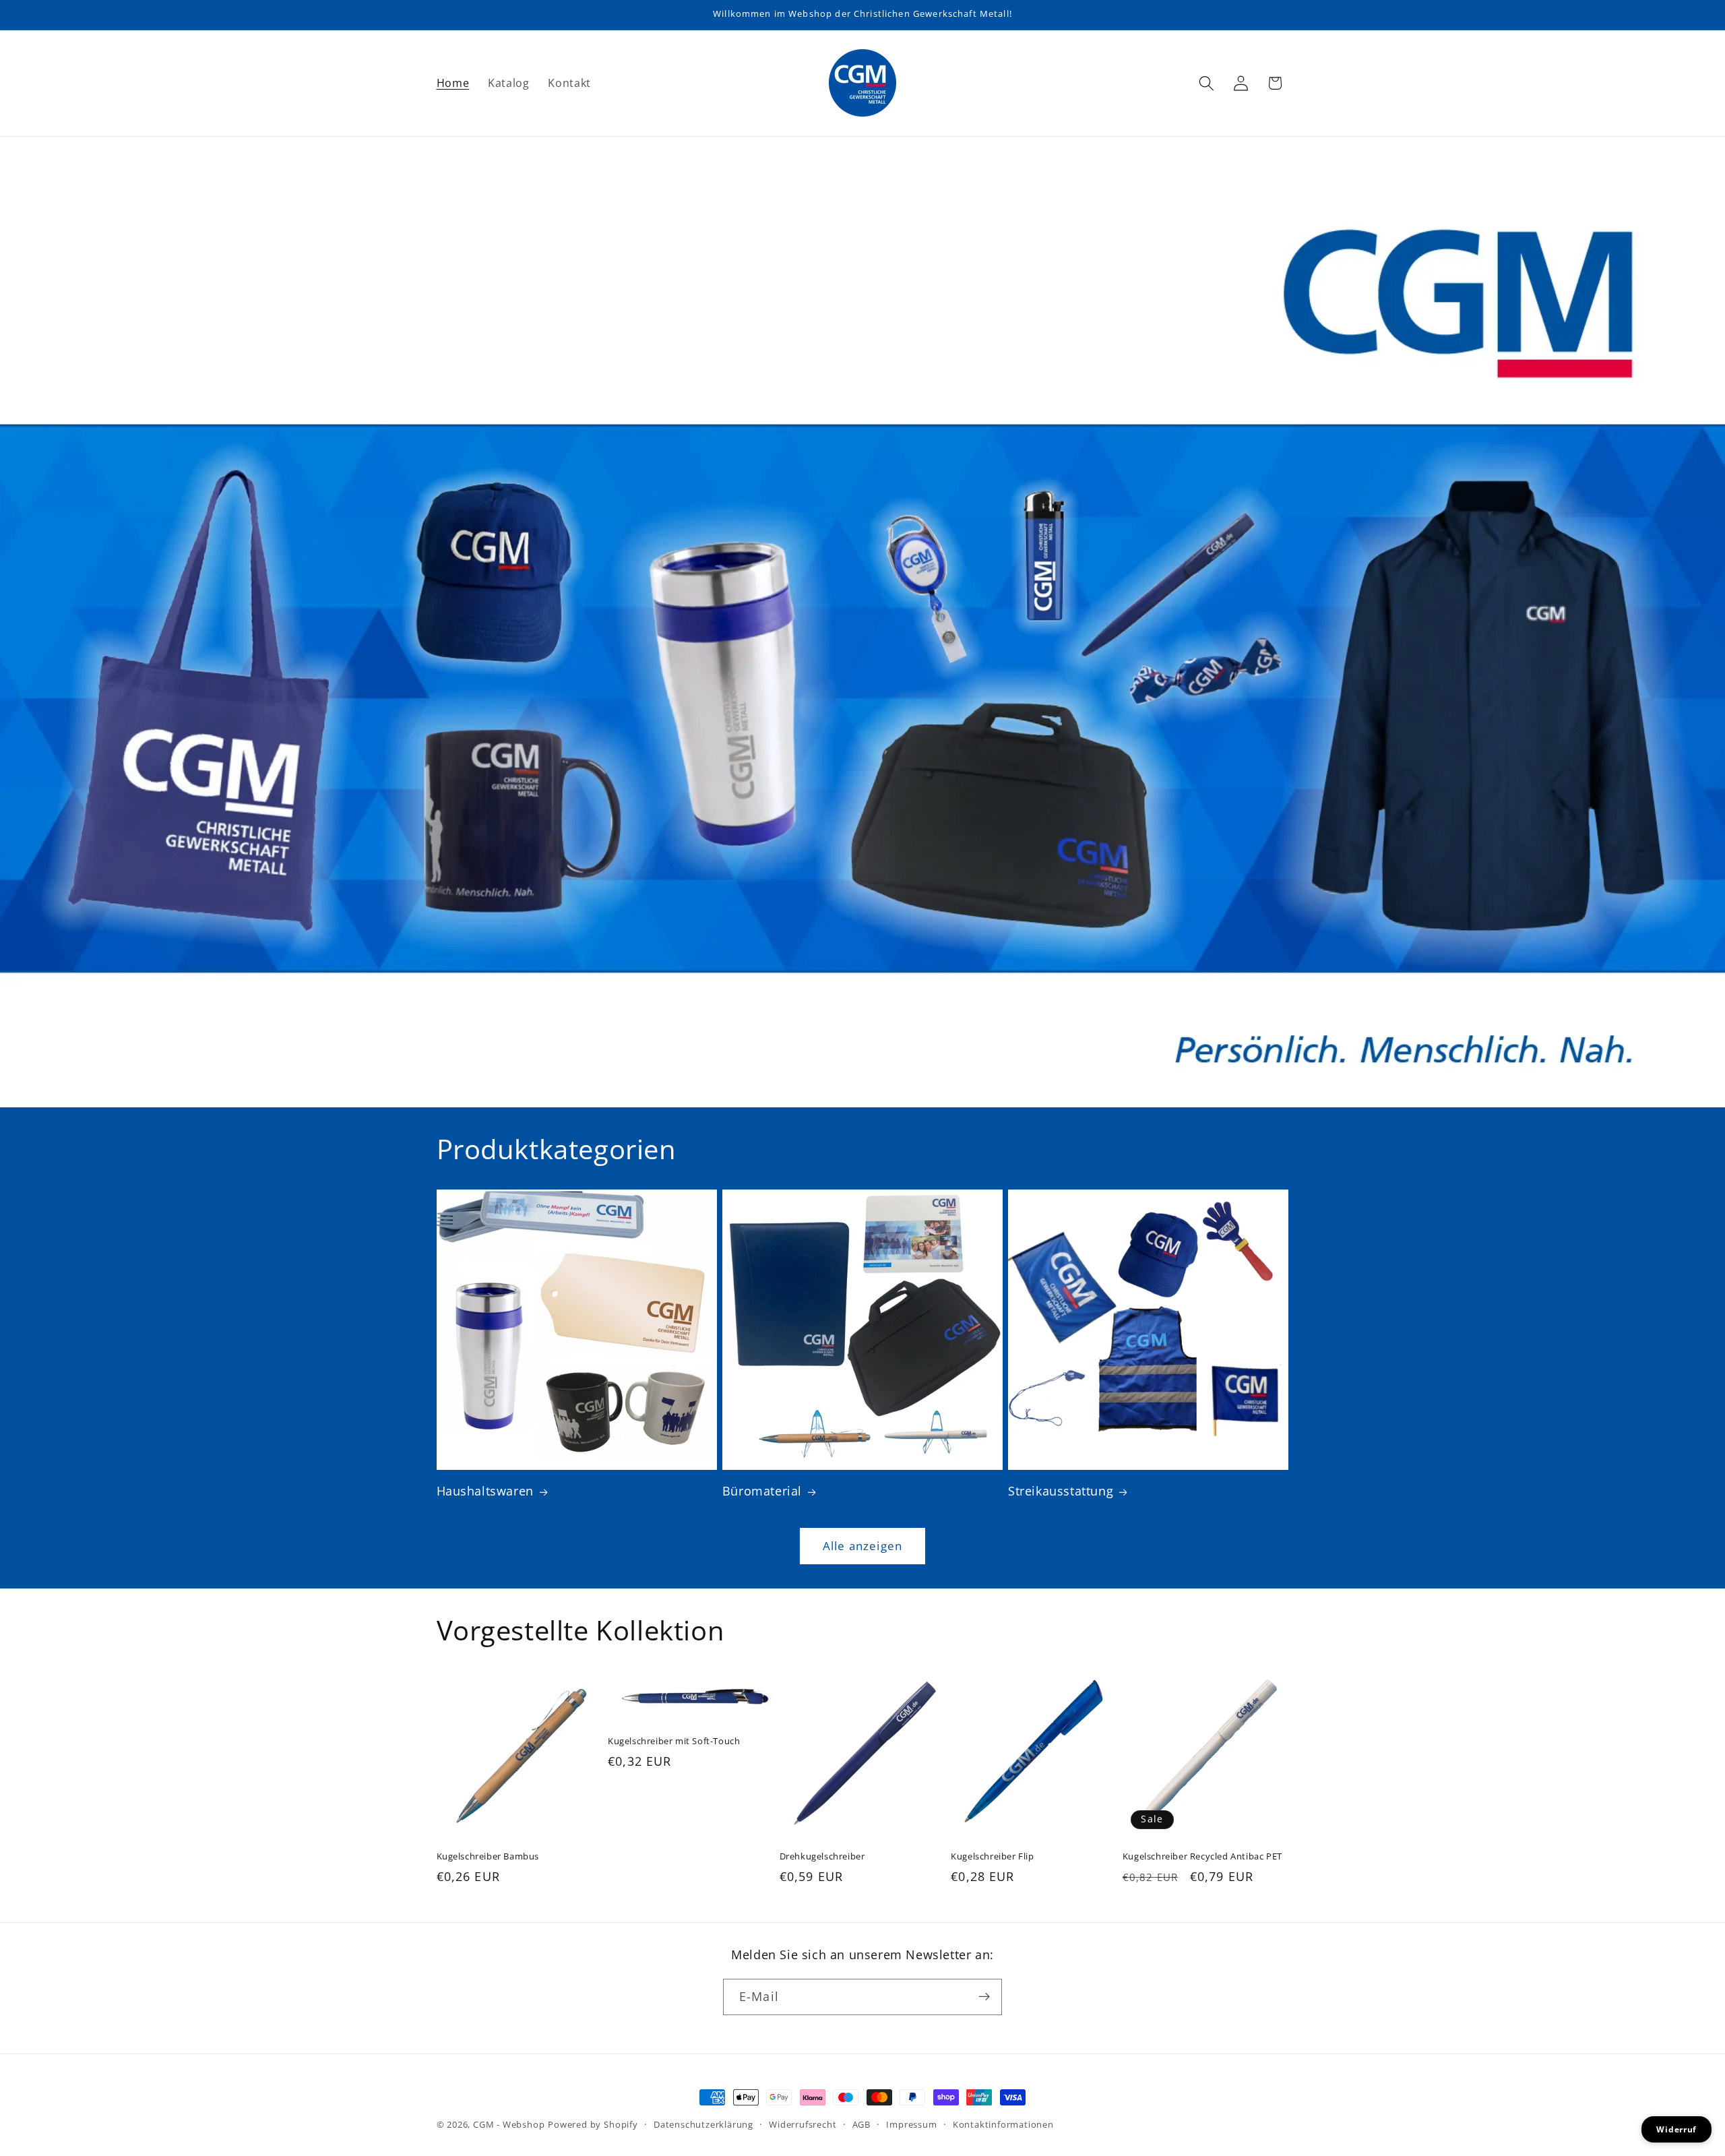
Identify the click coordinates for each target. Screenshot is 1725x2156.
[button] (1206, 83)
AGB (861, 2124)
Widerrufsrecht (803, 2124)
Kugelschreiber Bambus (488, 1856)
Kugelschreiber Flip (992, 1856)
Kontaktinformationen (1003, 2124)
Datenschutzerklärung (703, 2124)
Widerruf (1676, 2129)
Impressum (911, 2124)
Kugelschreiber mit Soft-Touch (674, 1741)
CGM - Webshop (509, 2124)
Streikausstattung (1061, 1491)
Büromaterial (762, 1491)
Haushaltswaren (485, 1491)
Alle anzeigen (862, 1546)
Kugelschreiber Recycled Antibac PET (1202, 1856)
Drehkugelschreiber (822, 1856)
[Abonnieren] (984, 1997)
